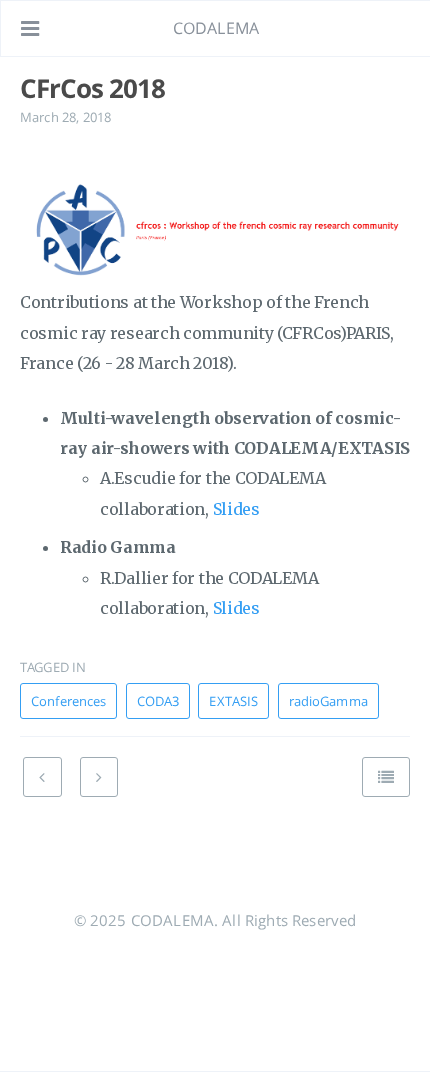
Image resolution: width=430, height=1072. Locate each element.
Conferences (68, 701)
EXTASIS (233, 701)
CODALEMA (216, 28)
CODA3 (158, 701)
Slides (236, 509)
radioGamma (328, 701)
